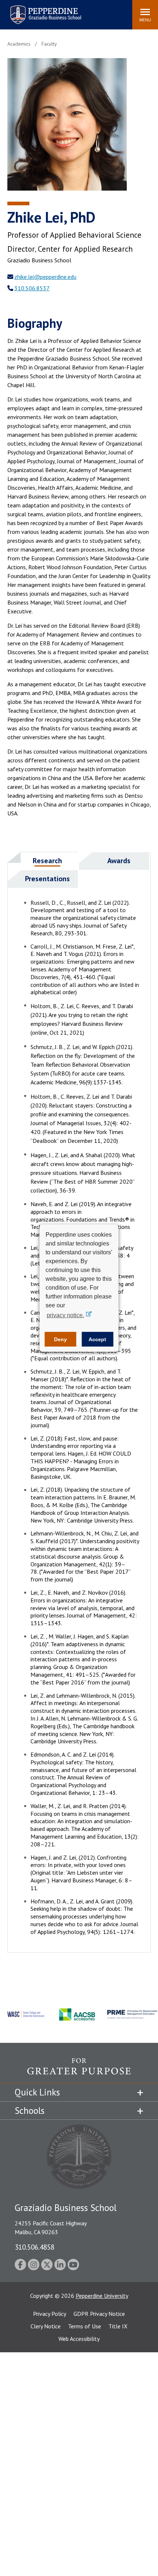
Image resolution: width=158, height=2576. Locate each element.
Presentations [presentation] (47, 879)
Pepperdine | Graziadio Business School (36, 10)
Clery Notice (46, 2326)
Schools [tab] (30, 2111)
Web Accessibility (79, 2339)
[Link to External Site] (79, 2070)
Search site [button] (27, 11)
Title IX (118, 2326)
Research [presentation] (47, 861)
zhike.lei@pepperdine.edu (45, 277)
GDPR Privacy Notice (99, 2314)
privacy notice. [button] (65, 1315)
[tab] (43, 861)
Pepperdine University (102, 2296)
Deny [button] (60, 1339)
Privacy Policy (50, 2314)
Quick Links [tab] (37, 2092)
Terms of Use (85, 2326)
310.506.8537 (32, 288)
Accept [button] (97, 1339)
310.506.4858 (35, 2247)
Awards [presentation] (119, 861)
